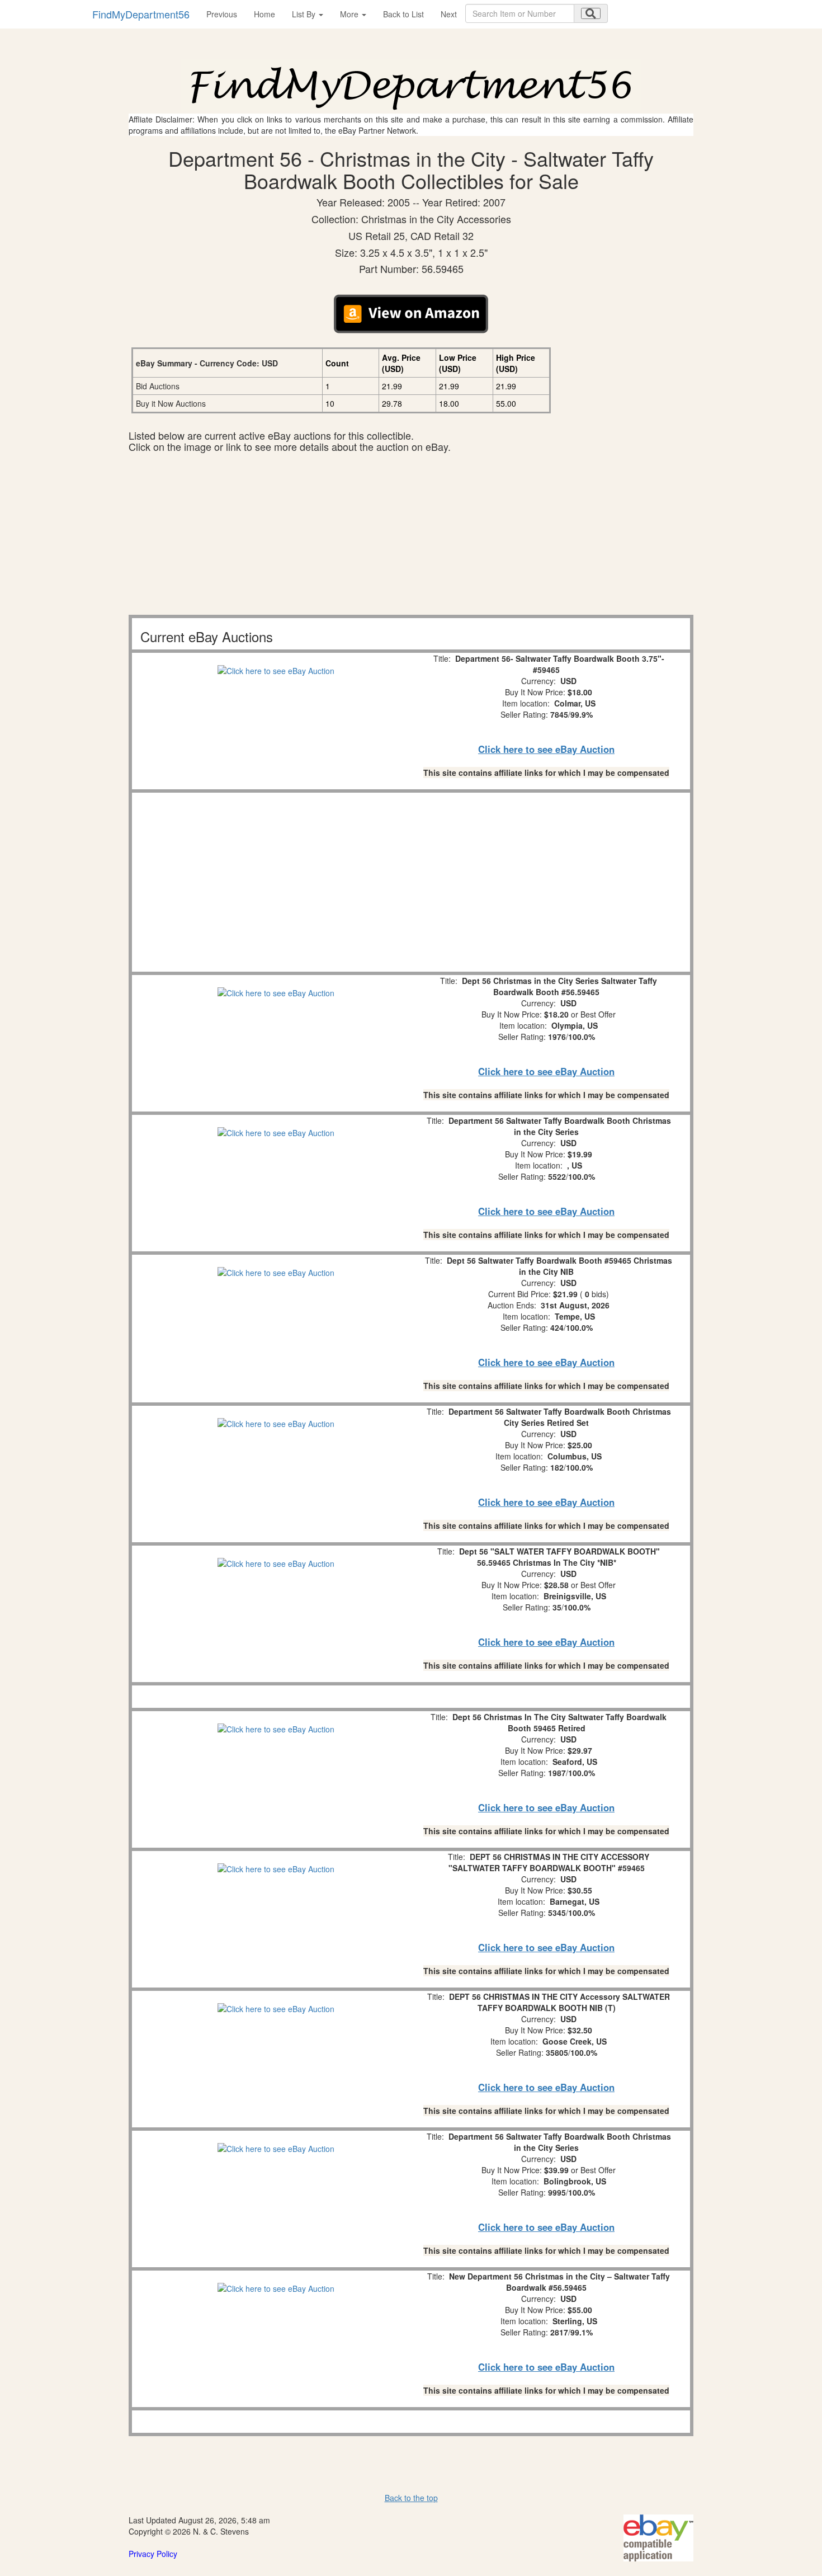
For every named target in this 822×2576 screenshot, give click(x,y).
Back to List (403, 14)
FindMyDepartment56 (141, 14)
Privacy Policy (153, 2554)
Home (264, 14)
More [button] (350, 14)
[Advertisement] (411, 536)
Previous (222, 14)
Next (449, 14)
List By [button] (305, 14)
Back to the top (411, 2498)
